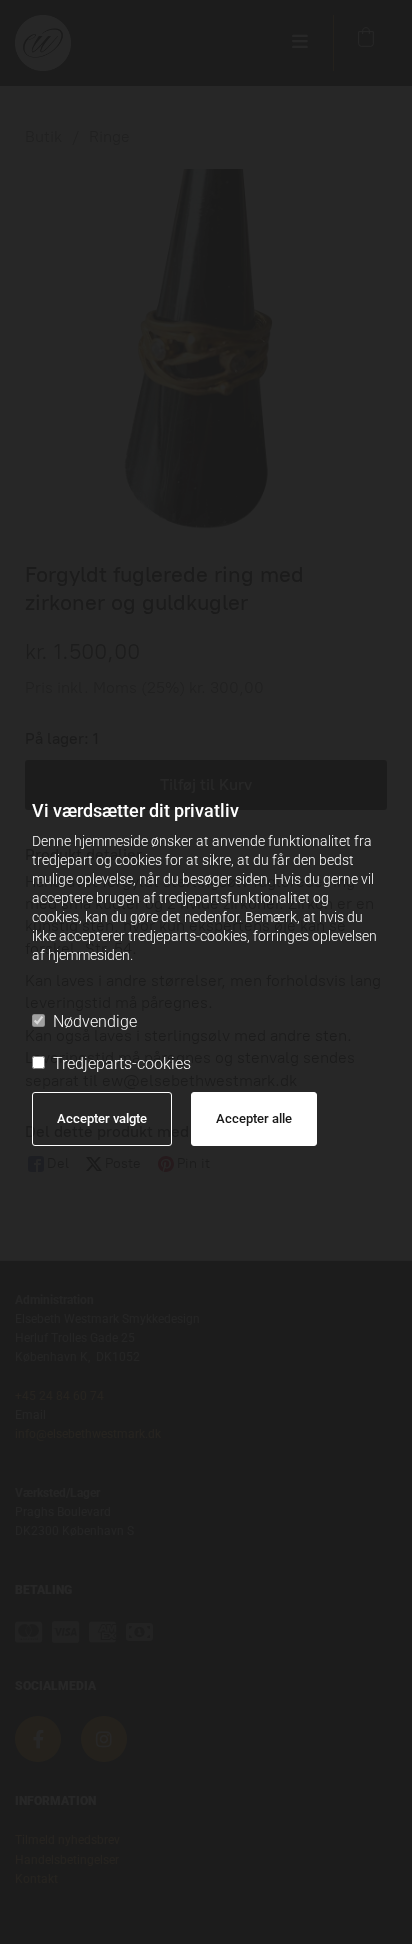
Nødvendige (95, 1021)
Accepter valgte (102, 1118)
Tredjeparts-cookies (122, 1063)
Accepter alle (254, 1118)
